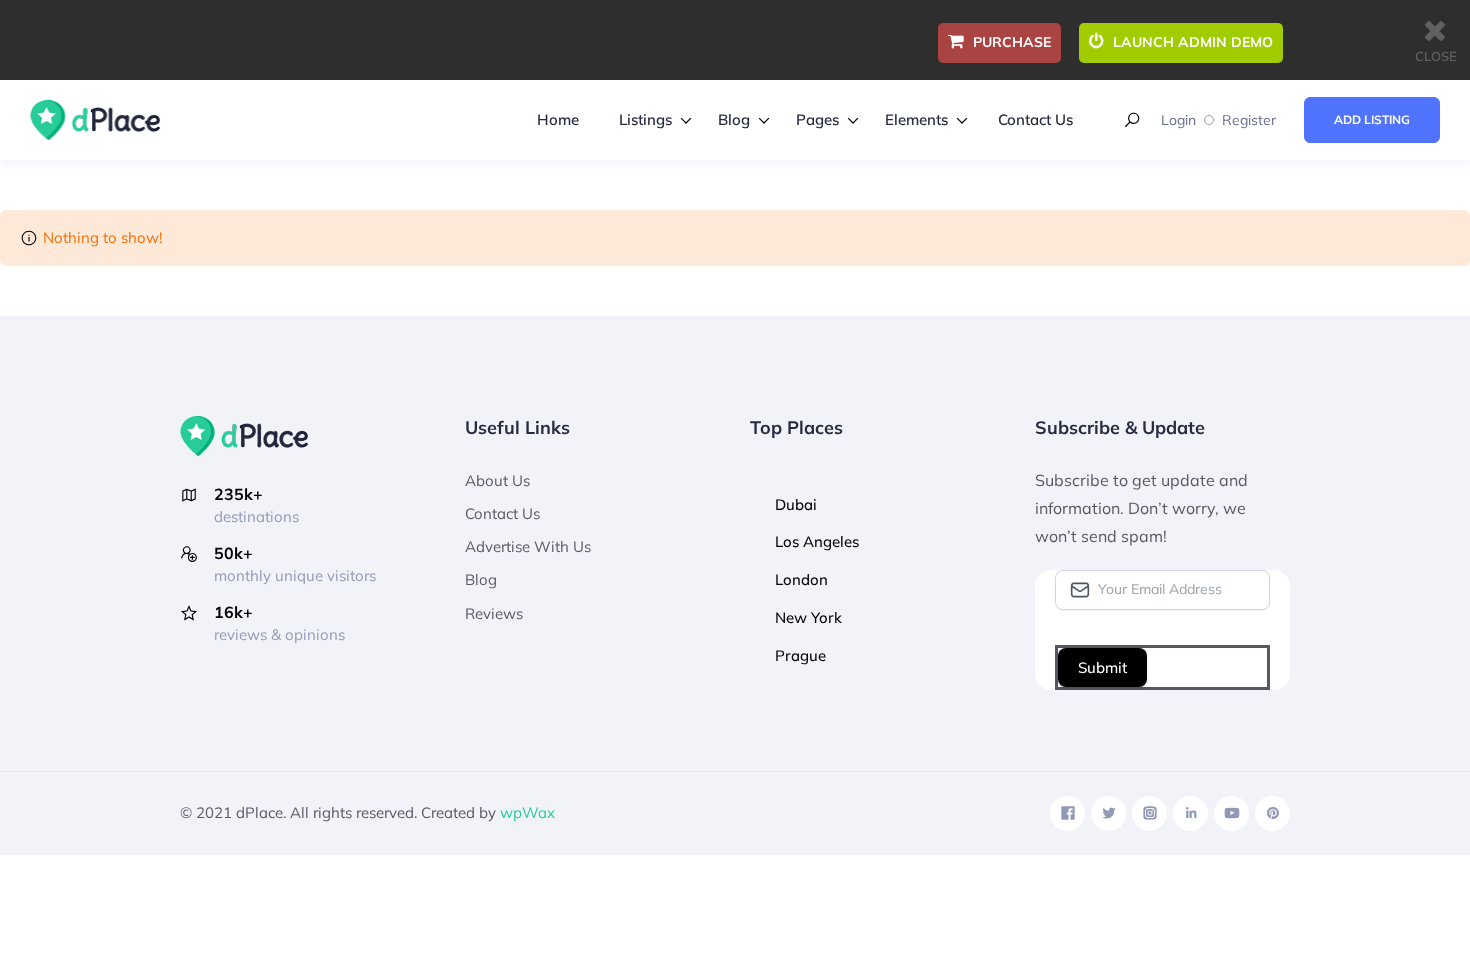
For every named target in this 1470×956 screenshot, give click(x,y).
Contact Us (1035, 119)
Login (1178, 120)
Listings (645, 119)
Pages (817, 119)
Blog (734, 119)
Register (1249, 120)
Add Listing (1372, 119)
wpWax (527, 812)
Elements (916, 119)
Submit (1102, 667)
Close (1436, 56)
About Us (497, 480)
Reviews (494, 613)
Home (558, 119)
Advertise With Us (528, 546)
